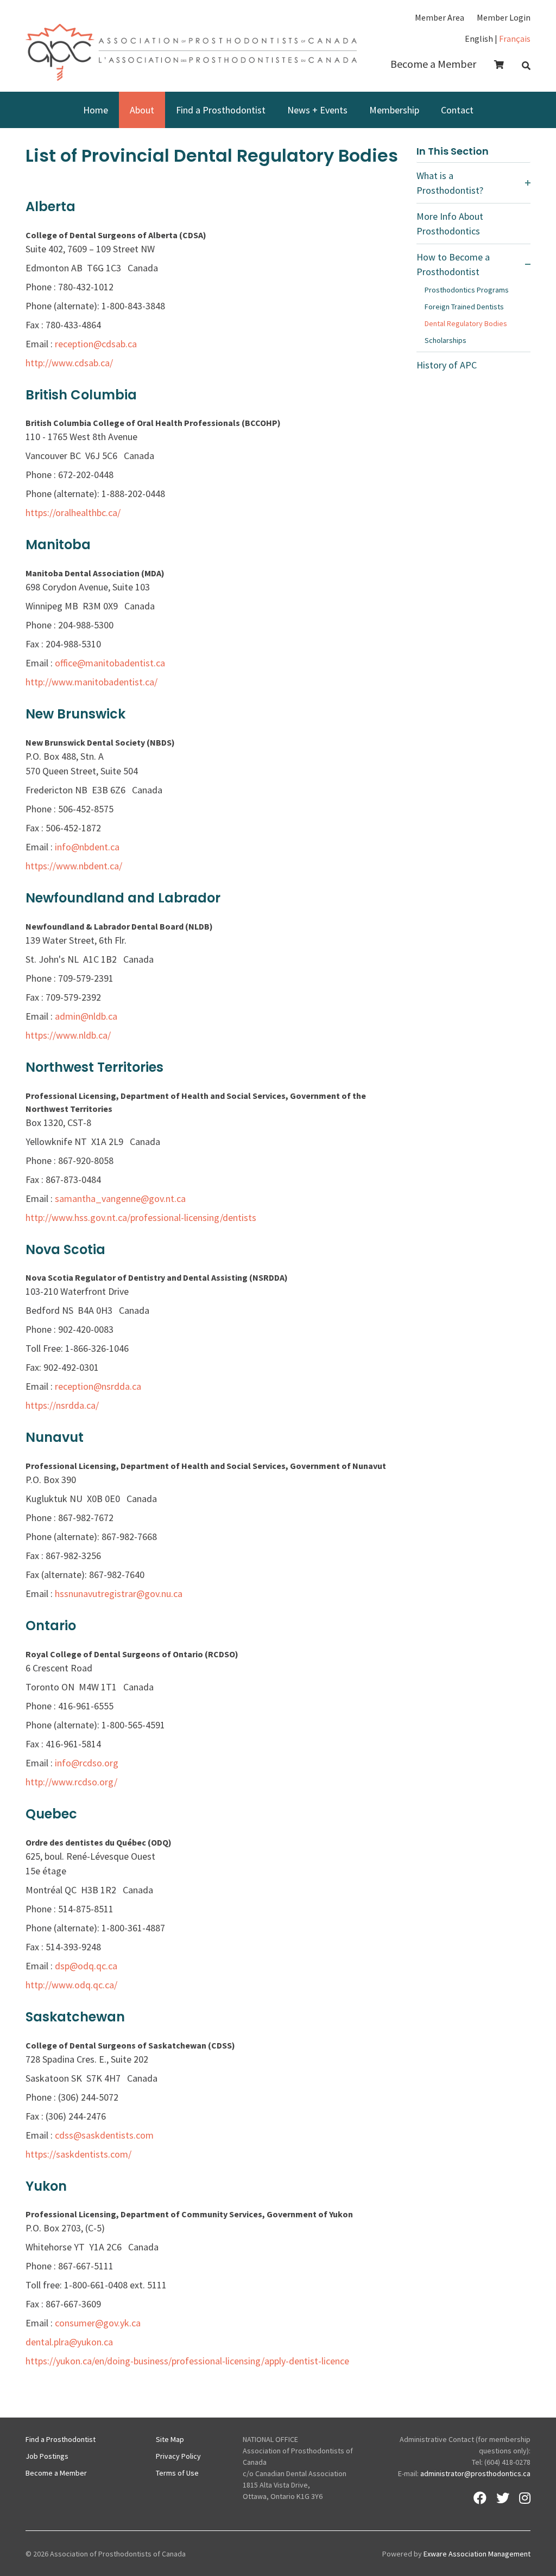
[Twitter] (503, 2498)
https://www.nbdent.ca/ (74, 866)
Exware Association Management (477, 2554)
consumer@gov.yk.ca (98, 2323)
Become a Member (433, 64)
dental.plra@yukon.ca (69, 2342)
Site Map (170, 2439)
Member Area (440, 17)
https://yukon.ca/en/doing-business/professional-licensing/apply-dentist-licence (187, 2361)
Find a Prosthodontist (221, 110)
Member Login (504, 17)
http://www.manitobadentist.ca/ (91, 682)
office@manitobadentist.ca (110, 663)
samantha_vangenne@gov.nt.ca (120, 1198)
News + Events (317, 110)
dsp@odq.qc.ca (86, 1966)
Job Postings (47, 2456)
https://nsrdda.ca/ (62, 1405)
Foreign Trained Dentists (464, 307)
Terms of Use (177, 2473)
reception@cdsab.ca (96, 344)
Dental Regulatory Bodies (466, 323)
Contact (457, 110)
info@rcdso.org (87, 1763)
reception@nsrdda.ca (98, 1386)
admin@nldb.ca (86, 1016)
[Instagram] (525, 2498)
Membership (394, 110)
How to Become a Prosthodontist (453, 264)
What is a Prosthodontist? (450, 183)
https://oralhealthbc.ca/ (73, 513)
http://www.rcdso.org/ (71, 1782)
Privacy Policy (178, 2456)
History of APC (447, 365)
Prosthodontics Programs (467, 290)
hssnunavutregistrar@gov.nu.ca (119, 1594)
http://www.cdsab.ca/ (69, 363)
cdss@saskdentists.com (104, 2135)
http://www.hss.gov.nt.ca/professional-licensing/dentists (141, 1217)
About (142, 110)
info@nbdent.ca (87, 847)
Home (96, 110)
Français (515, 39)
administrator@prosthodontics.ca (475, 2473)
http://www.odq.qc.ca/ (71, 1985)
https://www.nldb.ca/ (68, 1035)
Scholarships (446, 340)
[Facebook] (480, 2498)
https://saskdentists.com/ (78, 2154)
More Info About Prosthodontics (450, 224)
